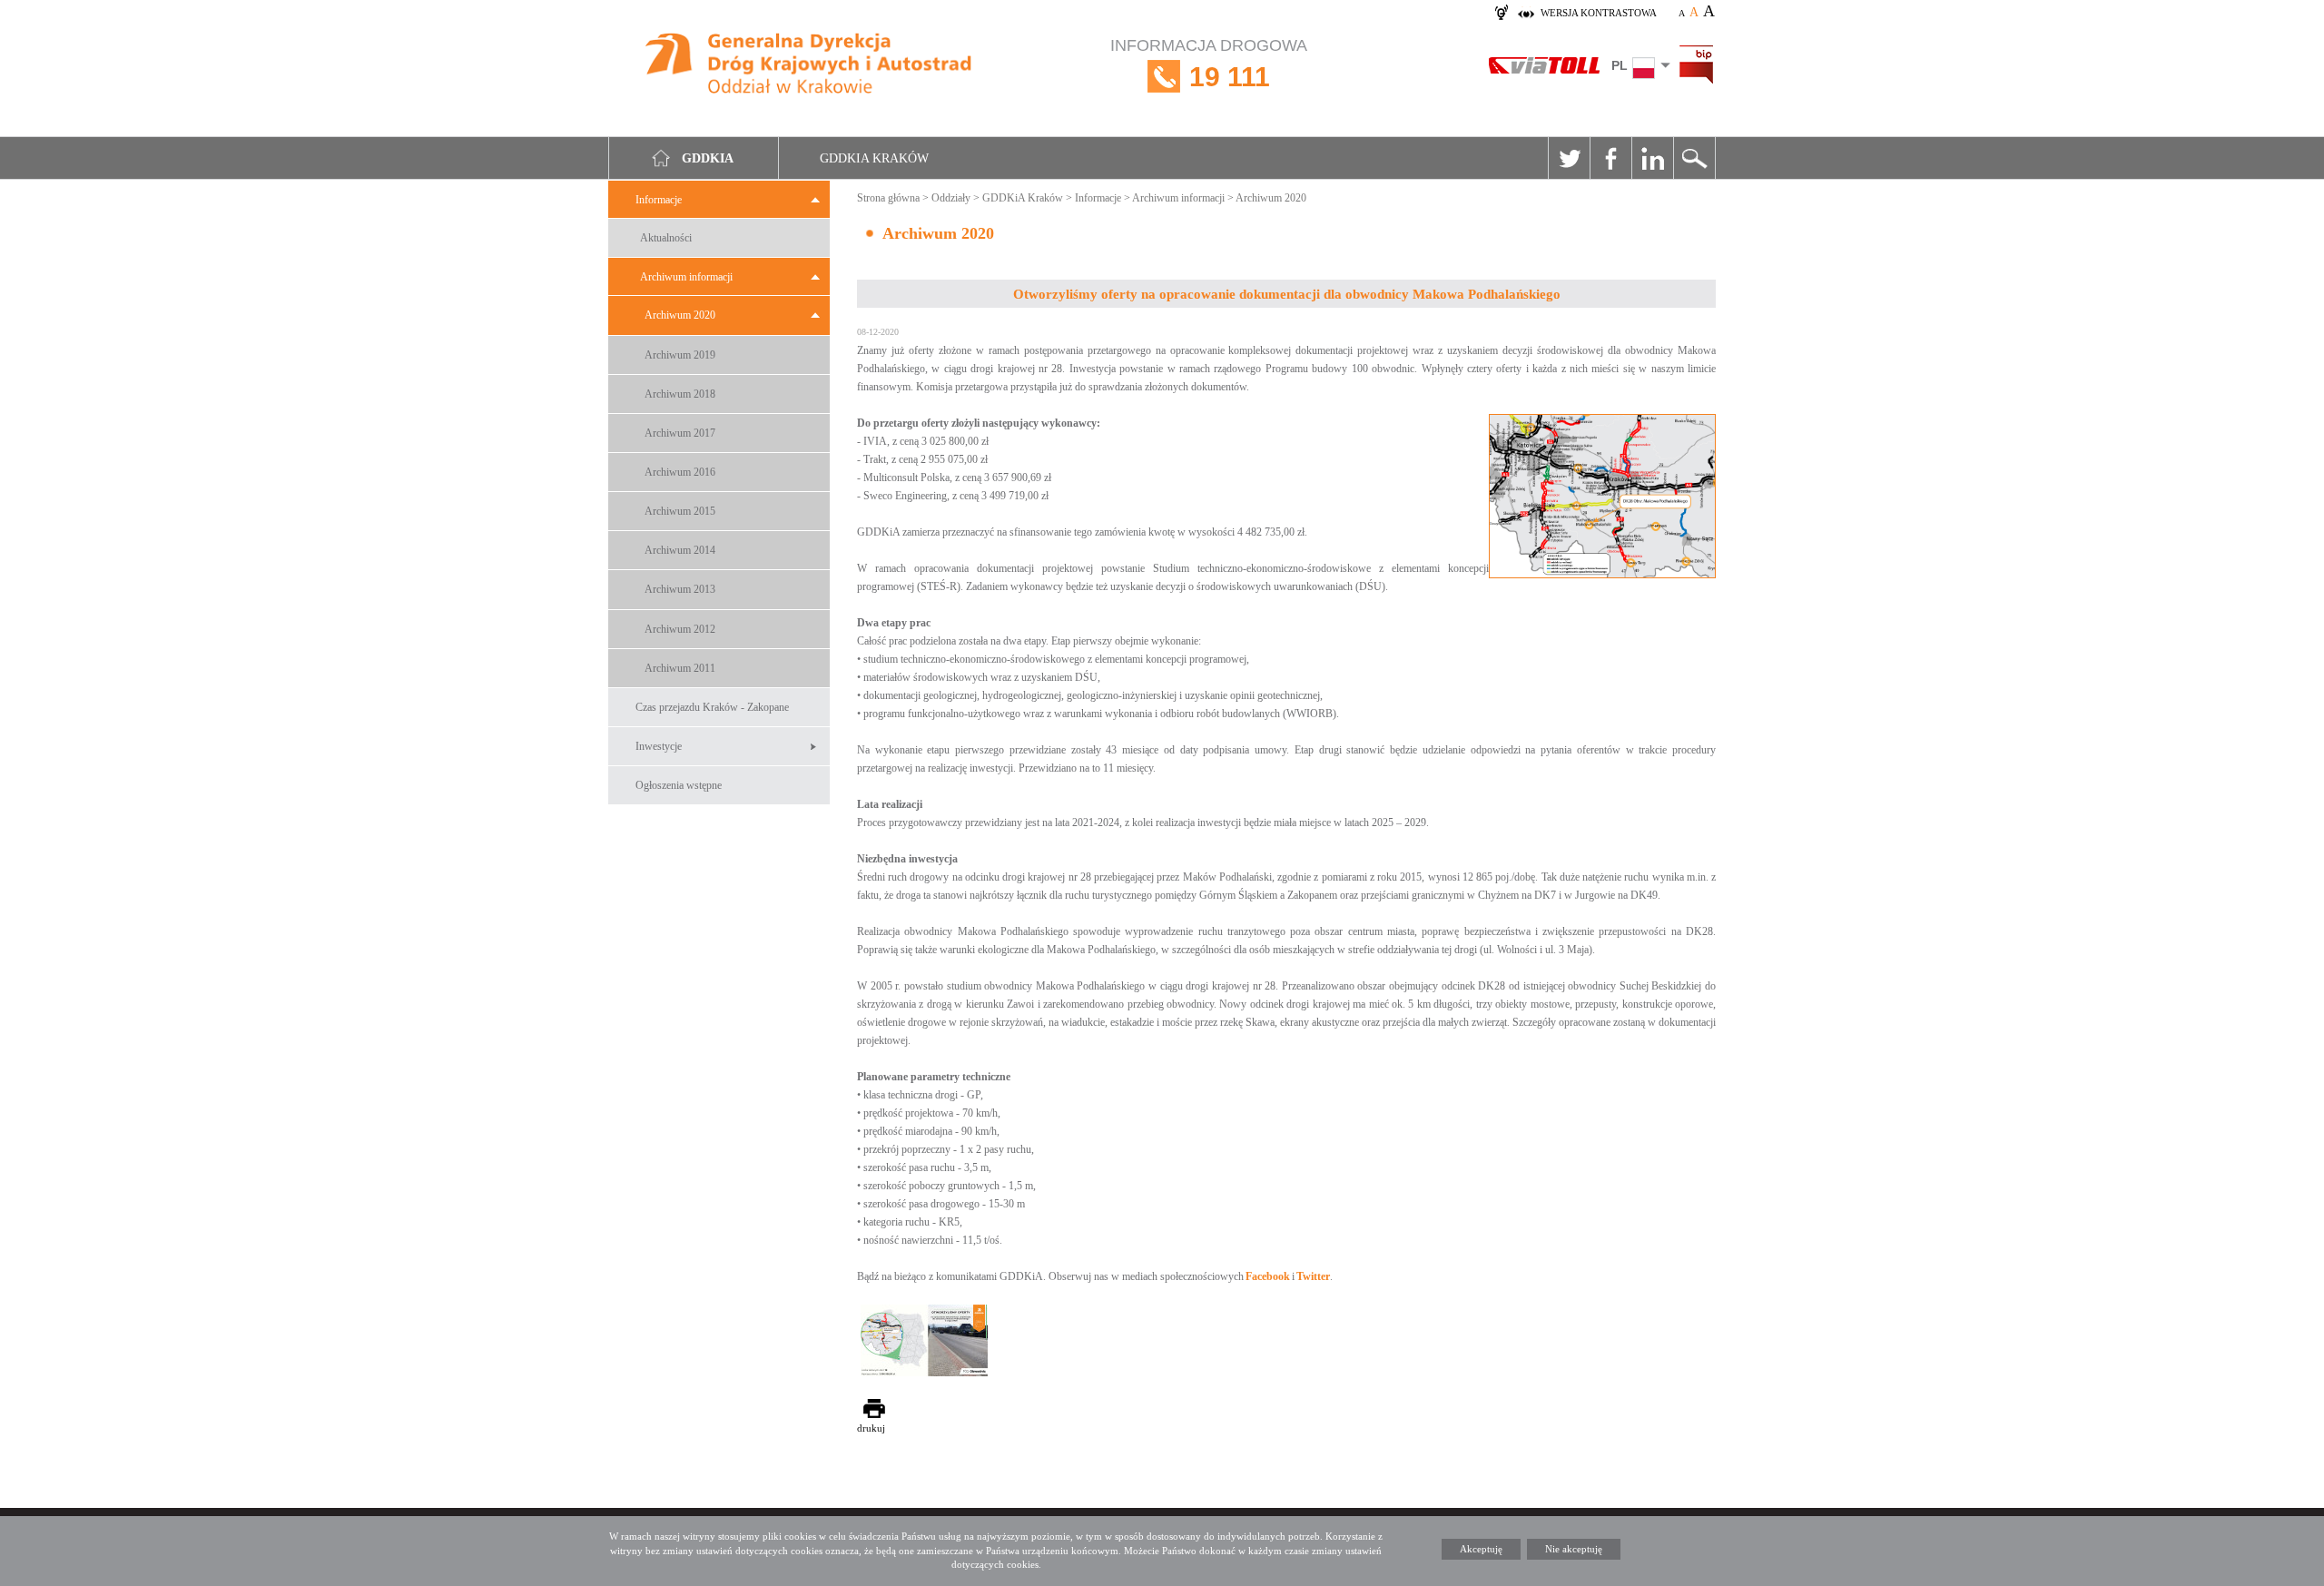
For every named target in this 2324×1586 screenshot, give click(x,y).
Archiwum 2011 (680, 668)
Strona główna (888, 198)
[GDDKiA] (809, 66)
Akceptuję (1481, 1549)
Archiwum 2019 (680, 355)
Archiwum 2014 (680, 550)
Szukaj (1694, 158)
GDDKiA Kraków (1023, 198)
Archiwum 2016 (680, 472)
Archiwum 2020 (680, 315)
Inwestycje (659, 746)
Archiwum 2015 (680, 511)
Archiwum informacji (686, 277)
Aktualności (666, 238)
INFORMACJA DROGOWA (1209, 64)
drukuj (871, 1428)
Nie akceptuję (1574, 1549)
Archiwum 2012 (680, 629)
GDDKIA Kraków (874, 158)
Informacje (659, 200)
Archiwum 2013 (680, 589)
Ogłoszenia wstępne (679, 785)
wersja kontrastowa (1599, 13)
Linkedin (1652, 158)
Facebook (1610, 158)
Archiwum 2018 (680, 394)
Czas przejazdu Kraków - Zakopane (712, 707)
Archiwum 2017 (680, 433)
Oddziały (951, 198)
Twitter (1569, 158)
